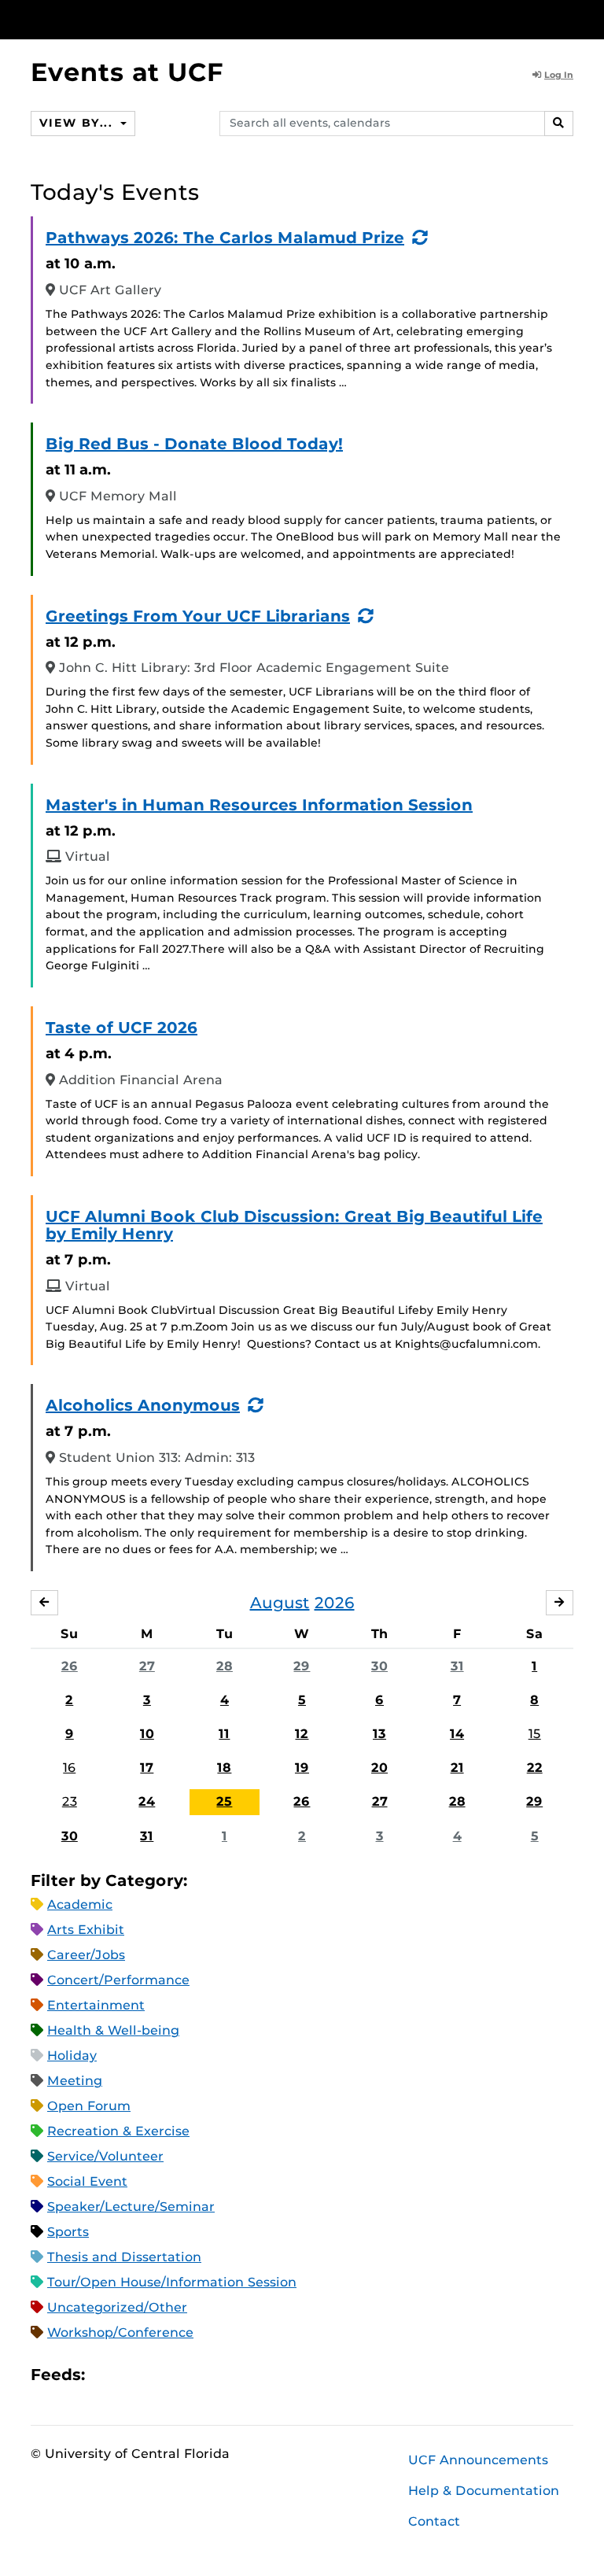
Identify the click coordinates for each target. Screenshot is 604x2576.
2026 (335, 1603)
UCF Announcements (478, 2460)
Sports (68, 2232)
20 (379, 1768)
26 (70, 1666)
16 (69, 1768)
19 (302, 1768)
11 (224, 1734)
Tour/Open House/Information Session (172, 2282)
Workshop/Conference (120, 2332)
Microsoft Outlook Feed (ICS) (132, 2374)
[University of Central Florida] (135, 19)
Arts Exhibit (86, 1930)
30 (379, 1666)
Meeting (75, 2081)
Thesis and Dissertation (124, 2257)
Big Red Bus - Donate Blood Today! (194, 444)
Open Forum (89, 2106)
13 (379, 1734)
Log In (559, 75)
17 (147, 1768)
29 (302, 1666)
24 (147, 1801)
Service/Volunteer (105, 2156)
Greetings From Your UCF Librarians (198, 616)
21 (457, 1768)
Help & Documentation (484, 2491)
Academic (80, 1904)
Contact (434, 2521)
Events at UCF (127, 72)
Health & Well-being (113, 2030)
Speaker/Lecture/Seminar (131, 2207)
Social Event (87, 2181)
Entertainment (96, 2005)
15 (535, 1734)
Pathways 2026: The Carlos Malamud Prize (225, 238)
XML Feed (186, 2374)
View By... (78, 123)
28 (225, 1666)
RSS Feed (159, 2374)
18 (224, 1768)
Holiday (72, 2056)
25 (224, 1801)
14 (457, 1734)
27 (147, 1666)
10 (147, 1734)
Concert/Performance (118, 1980)
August (280, 1603)
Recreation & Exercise (118, 2131)
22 (535, 1768)
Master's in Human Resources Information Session (259, 805)
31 (457, 1666)
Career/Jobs (86, 1955)
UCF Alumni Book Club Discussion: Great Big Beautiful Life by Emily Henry (294, 1225)
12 (302, 1734)
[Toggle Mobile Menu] (569, 18)
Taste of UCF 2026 (122, 1028)
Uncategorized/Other (117, 2307)
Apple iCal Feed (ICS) (105, 2374)
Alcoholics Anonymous (143, 1405)
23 (70, 1801)
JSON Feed (212, 2374)
